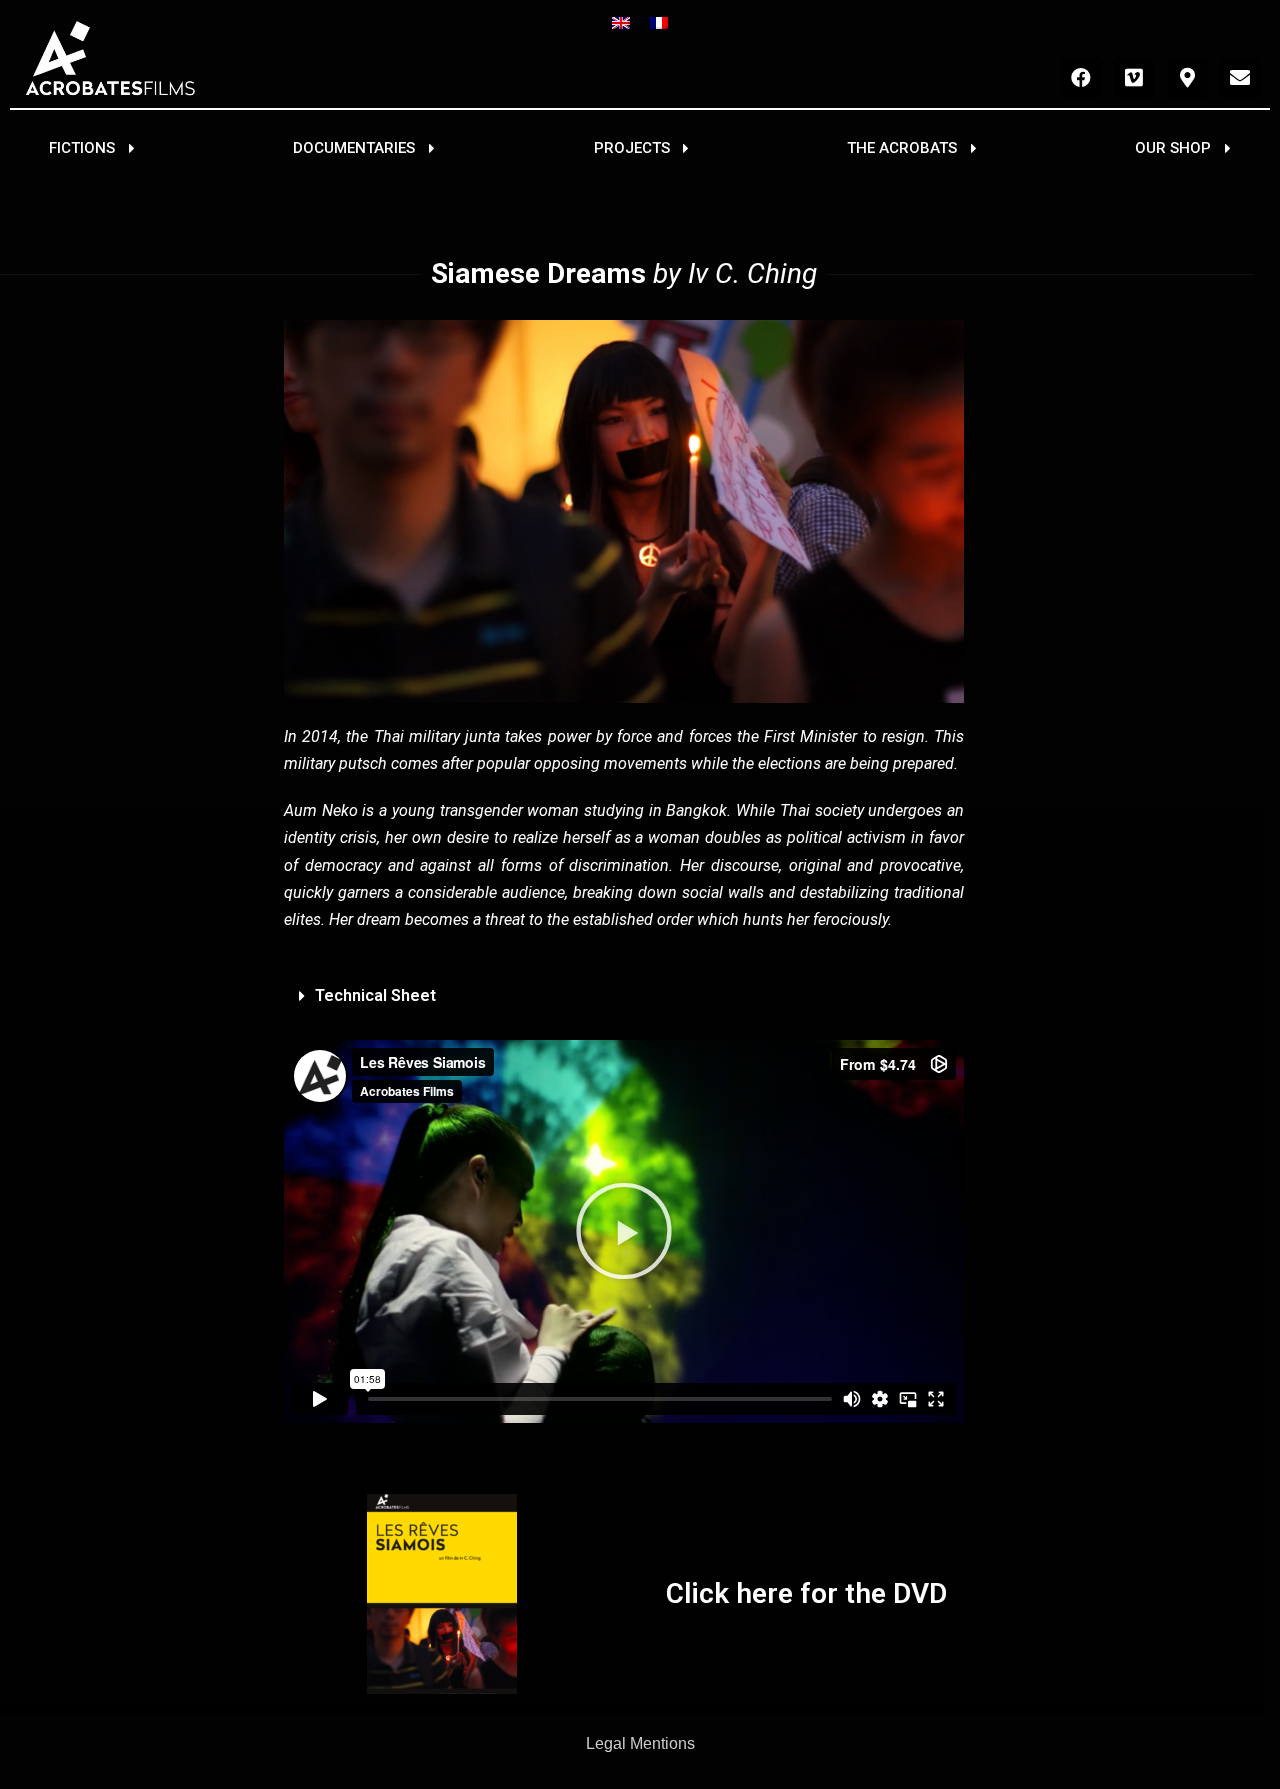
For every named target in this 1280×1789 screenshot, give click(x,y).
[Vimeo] (1134, 78)
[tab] (624, 996)
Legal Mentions (640, 1743)
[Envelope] (1240, 78)
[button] (92, 149)
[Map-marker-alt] (1187, 78)
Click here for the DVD (806, 1593)
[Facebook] (1081, 78)
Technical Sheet (375, 995)
